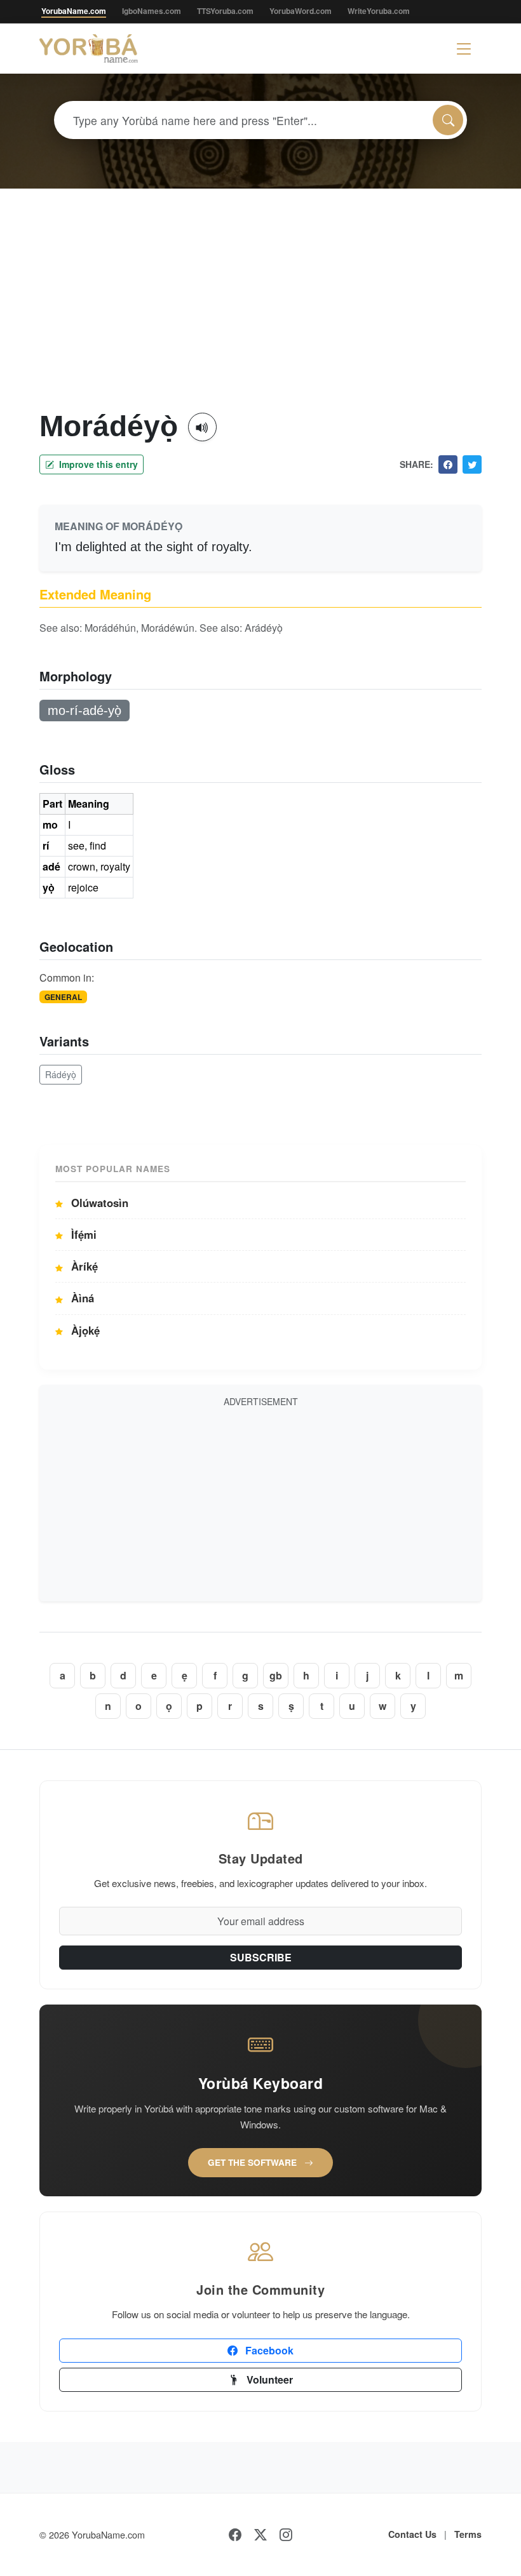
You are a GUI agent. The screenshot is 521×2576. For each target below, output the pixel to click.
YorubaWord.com (301, 11)
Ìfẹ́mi (82, 1234)
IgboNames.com (152, 11)
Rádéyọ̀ (61, 1074)
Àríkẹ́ (83, 1266)
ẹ (185, 1675)
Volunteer (268, 2379)
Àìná (81, 1298)
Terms (468, 2534)
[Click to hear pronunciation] (202, 427)
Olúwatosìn (98, 1203)
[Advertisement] (260, 314)
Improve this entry (97, 464)
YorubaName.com (74, 11)
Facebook (268, 2350)
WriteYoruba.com (379, 11)
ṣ (291, 1706)
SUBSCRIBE (261, 1957)
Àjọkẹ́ (84, 1330)
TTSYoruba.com (225, 11)
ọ (169, 1706)
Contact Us (412, 2534)
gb (276, 1675)
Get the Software (254, 2162)
